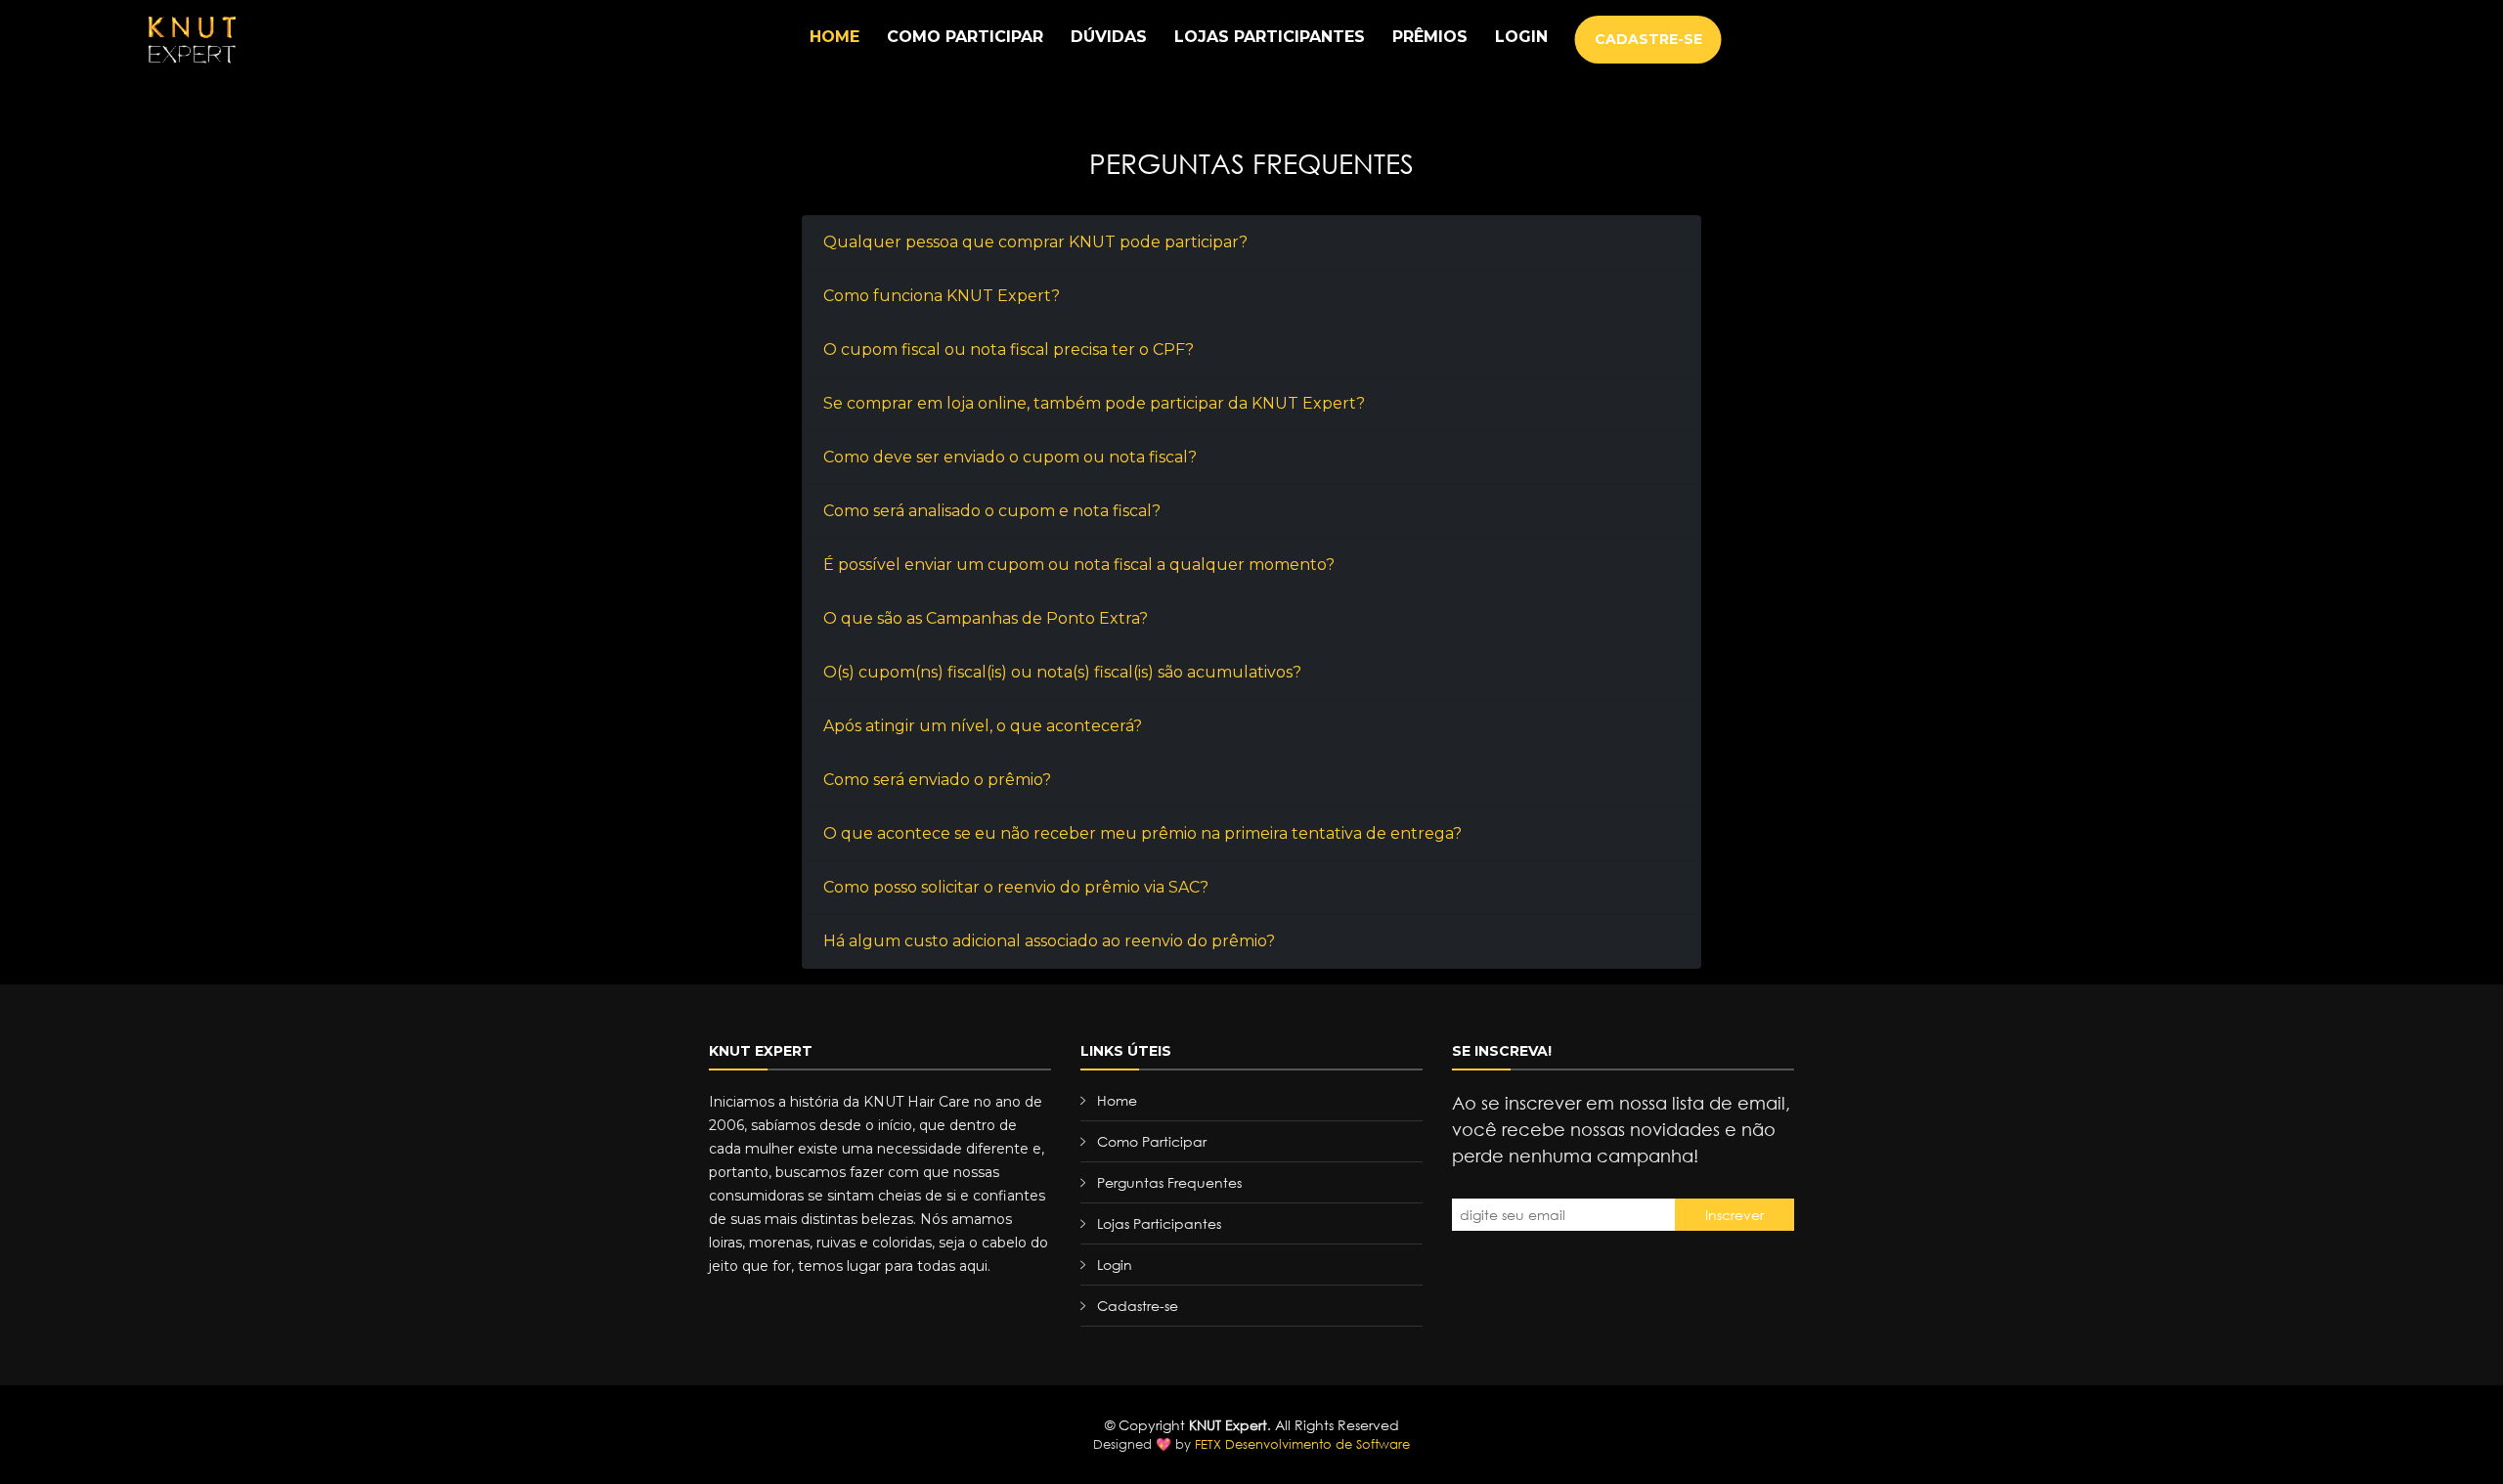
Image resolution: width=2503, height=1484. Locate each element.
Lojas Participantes (1159, 1223)
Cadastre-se (1138, 1306)
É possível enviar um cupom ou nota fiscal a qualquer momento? (1079, 565)
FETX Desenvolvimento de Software (1302, 1444)
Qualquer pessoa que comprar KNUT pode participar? (1035, 242)
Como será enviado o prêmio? (937, 780)
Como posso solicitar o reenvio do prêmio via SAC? (1016, 887)
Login (1115, 1265)
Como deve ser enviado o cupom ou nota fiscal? (1010, 457)
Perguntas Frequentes (1169, 1182)
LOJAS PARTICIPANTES (1270, 37)
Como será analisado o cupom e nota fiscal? (992, 511)
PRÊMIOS (1430, 37)
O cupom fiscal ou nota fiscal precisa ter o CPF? (1009, 349)
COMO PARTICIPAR (965, 37)
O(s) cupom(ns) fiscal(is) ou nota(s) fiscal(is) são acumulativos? (1062, 672)
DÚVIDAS (1109, 37)
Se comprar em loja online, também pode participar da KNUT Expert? (1094, 403)
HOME (834, 37)
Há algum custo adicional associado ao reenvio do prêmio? (1049, 941)
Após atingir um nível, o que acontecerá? (983, 726)
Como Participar (1152, 1141)
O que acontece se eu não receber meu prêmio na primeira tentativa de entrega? (1142, 833)
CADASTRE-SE (1648, 39)
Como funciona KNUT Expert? (942, 296)
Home (1117, 1100)
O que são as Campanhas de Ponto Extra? (986, 618)
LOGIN (1521, 37)
